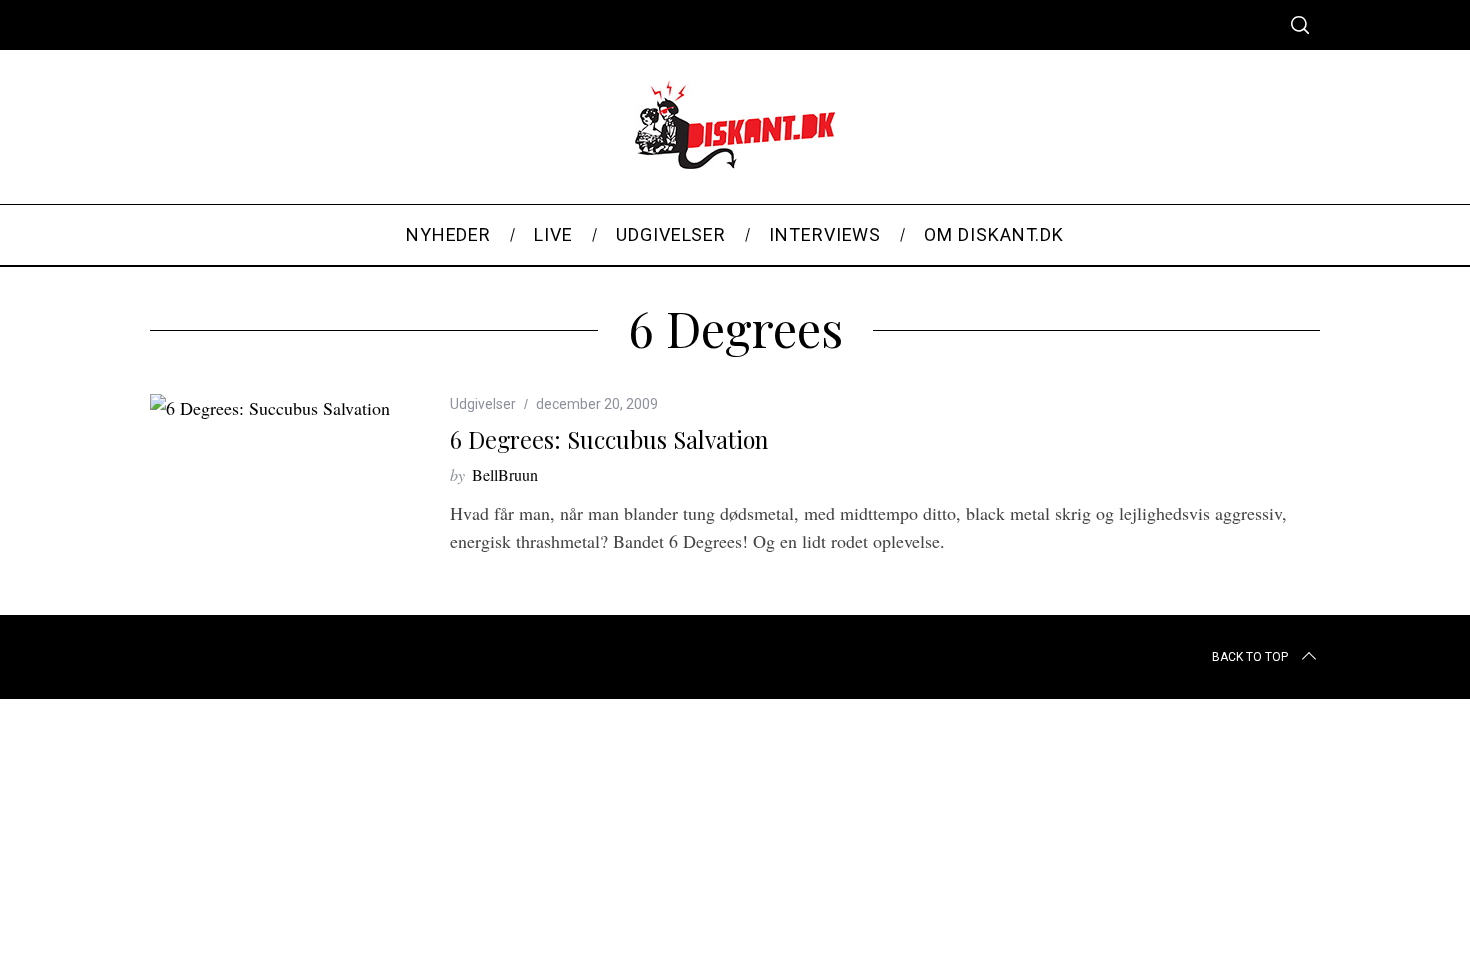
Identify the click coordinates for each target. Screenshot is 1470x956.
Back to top (1250, 657)
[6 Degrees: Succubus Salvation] (270, 408)
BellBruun (505, 474)
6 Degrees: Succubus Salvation (609, 439)
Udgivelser (483, 404)
